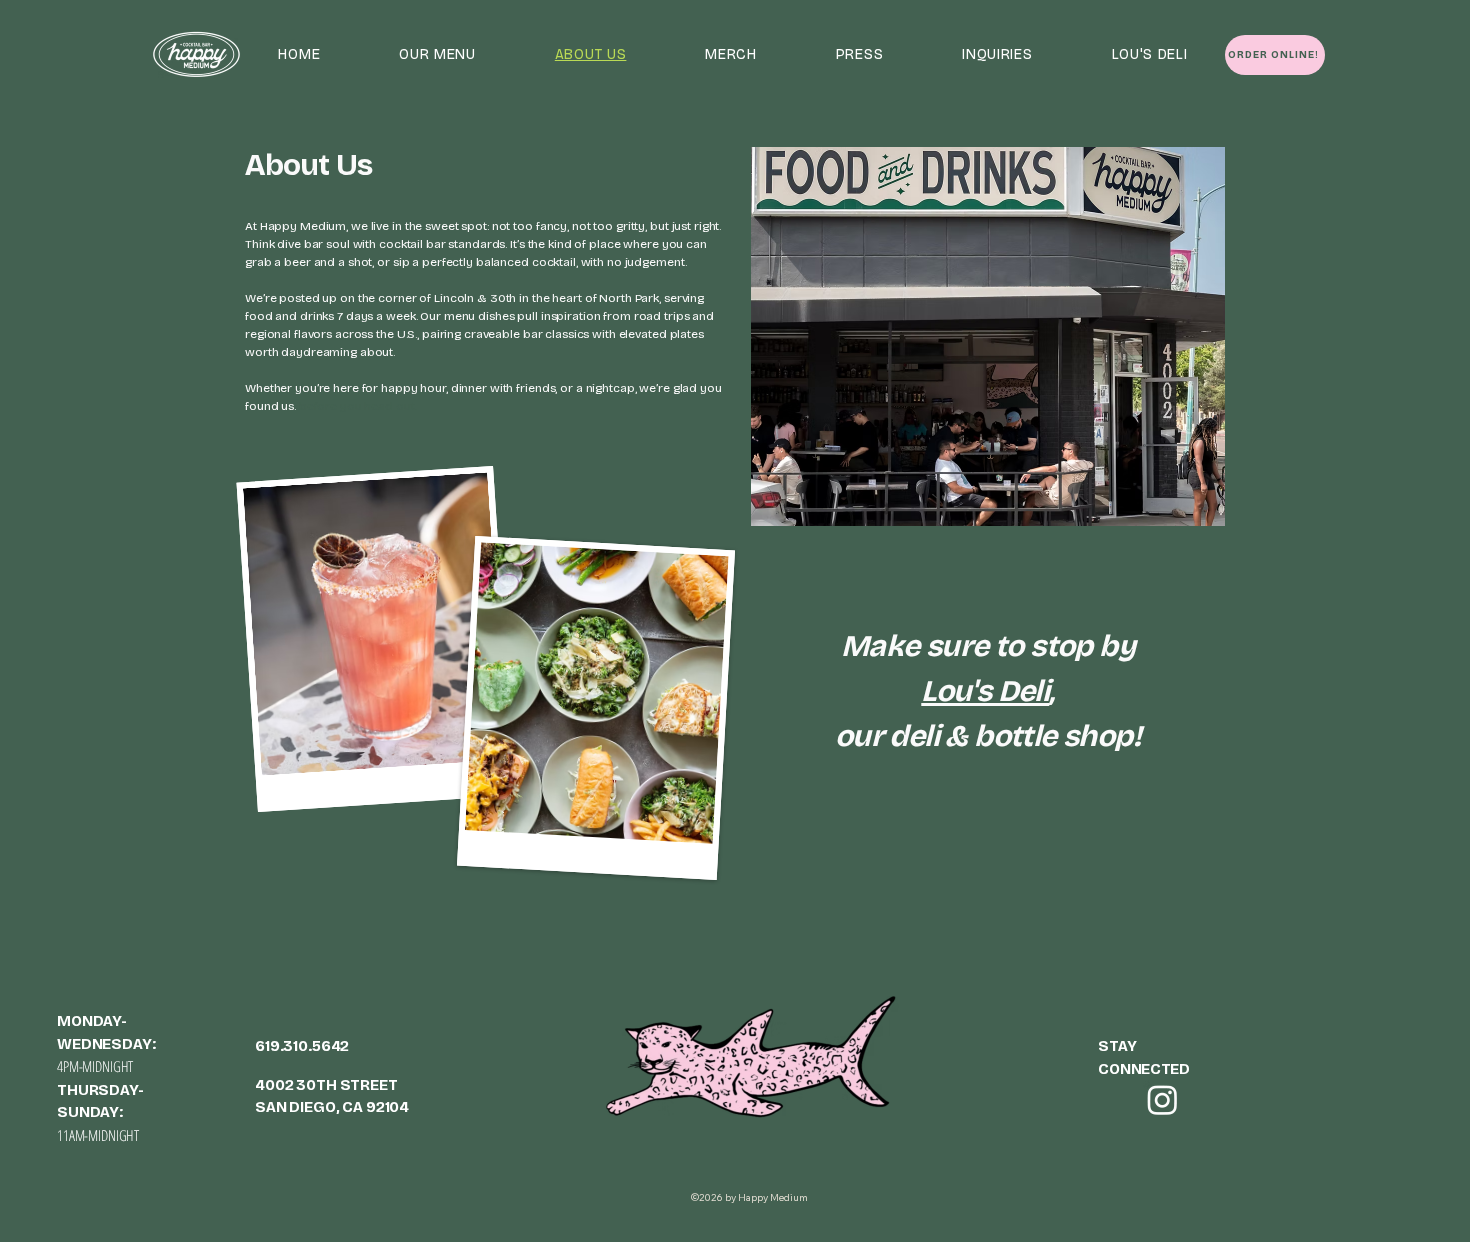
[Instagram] (1162, 1099)
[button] (438, 54)
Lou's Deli (985, 691)
